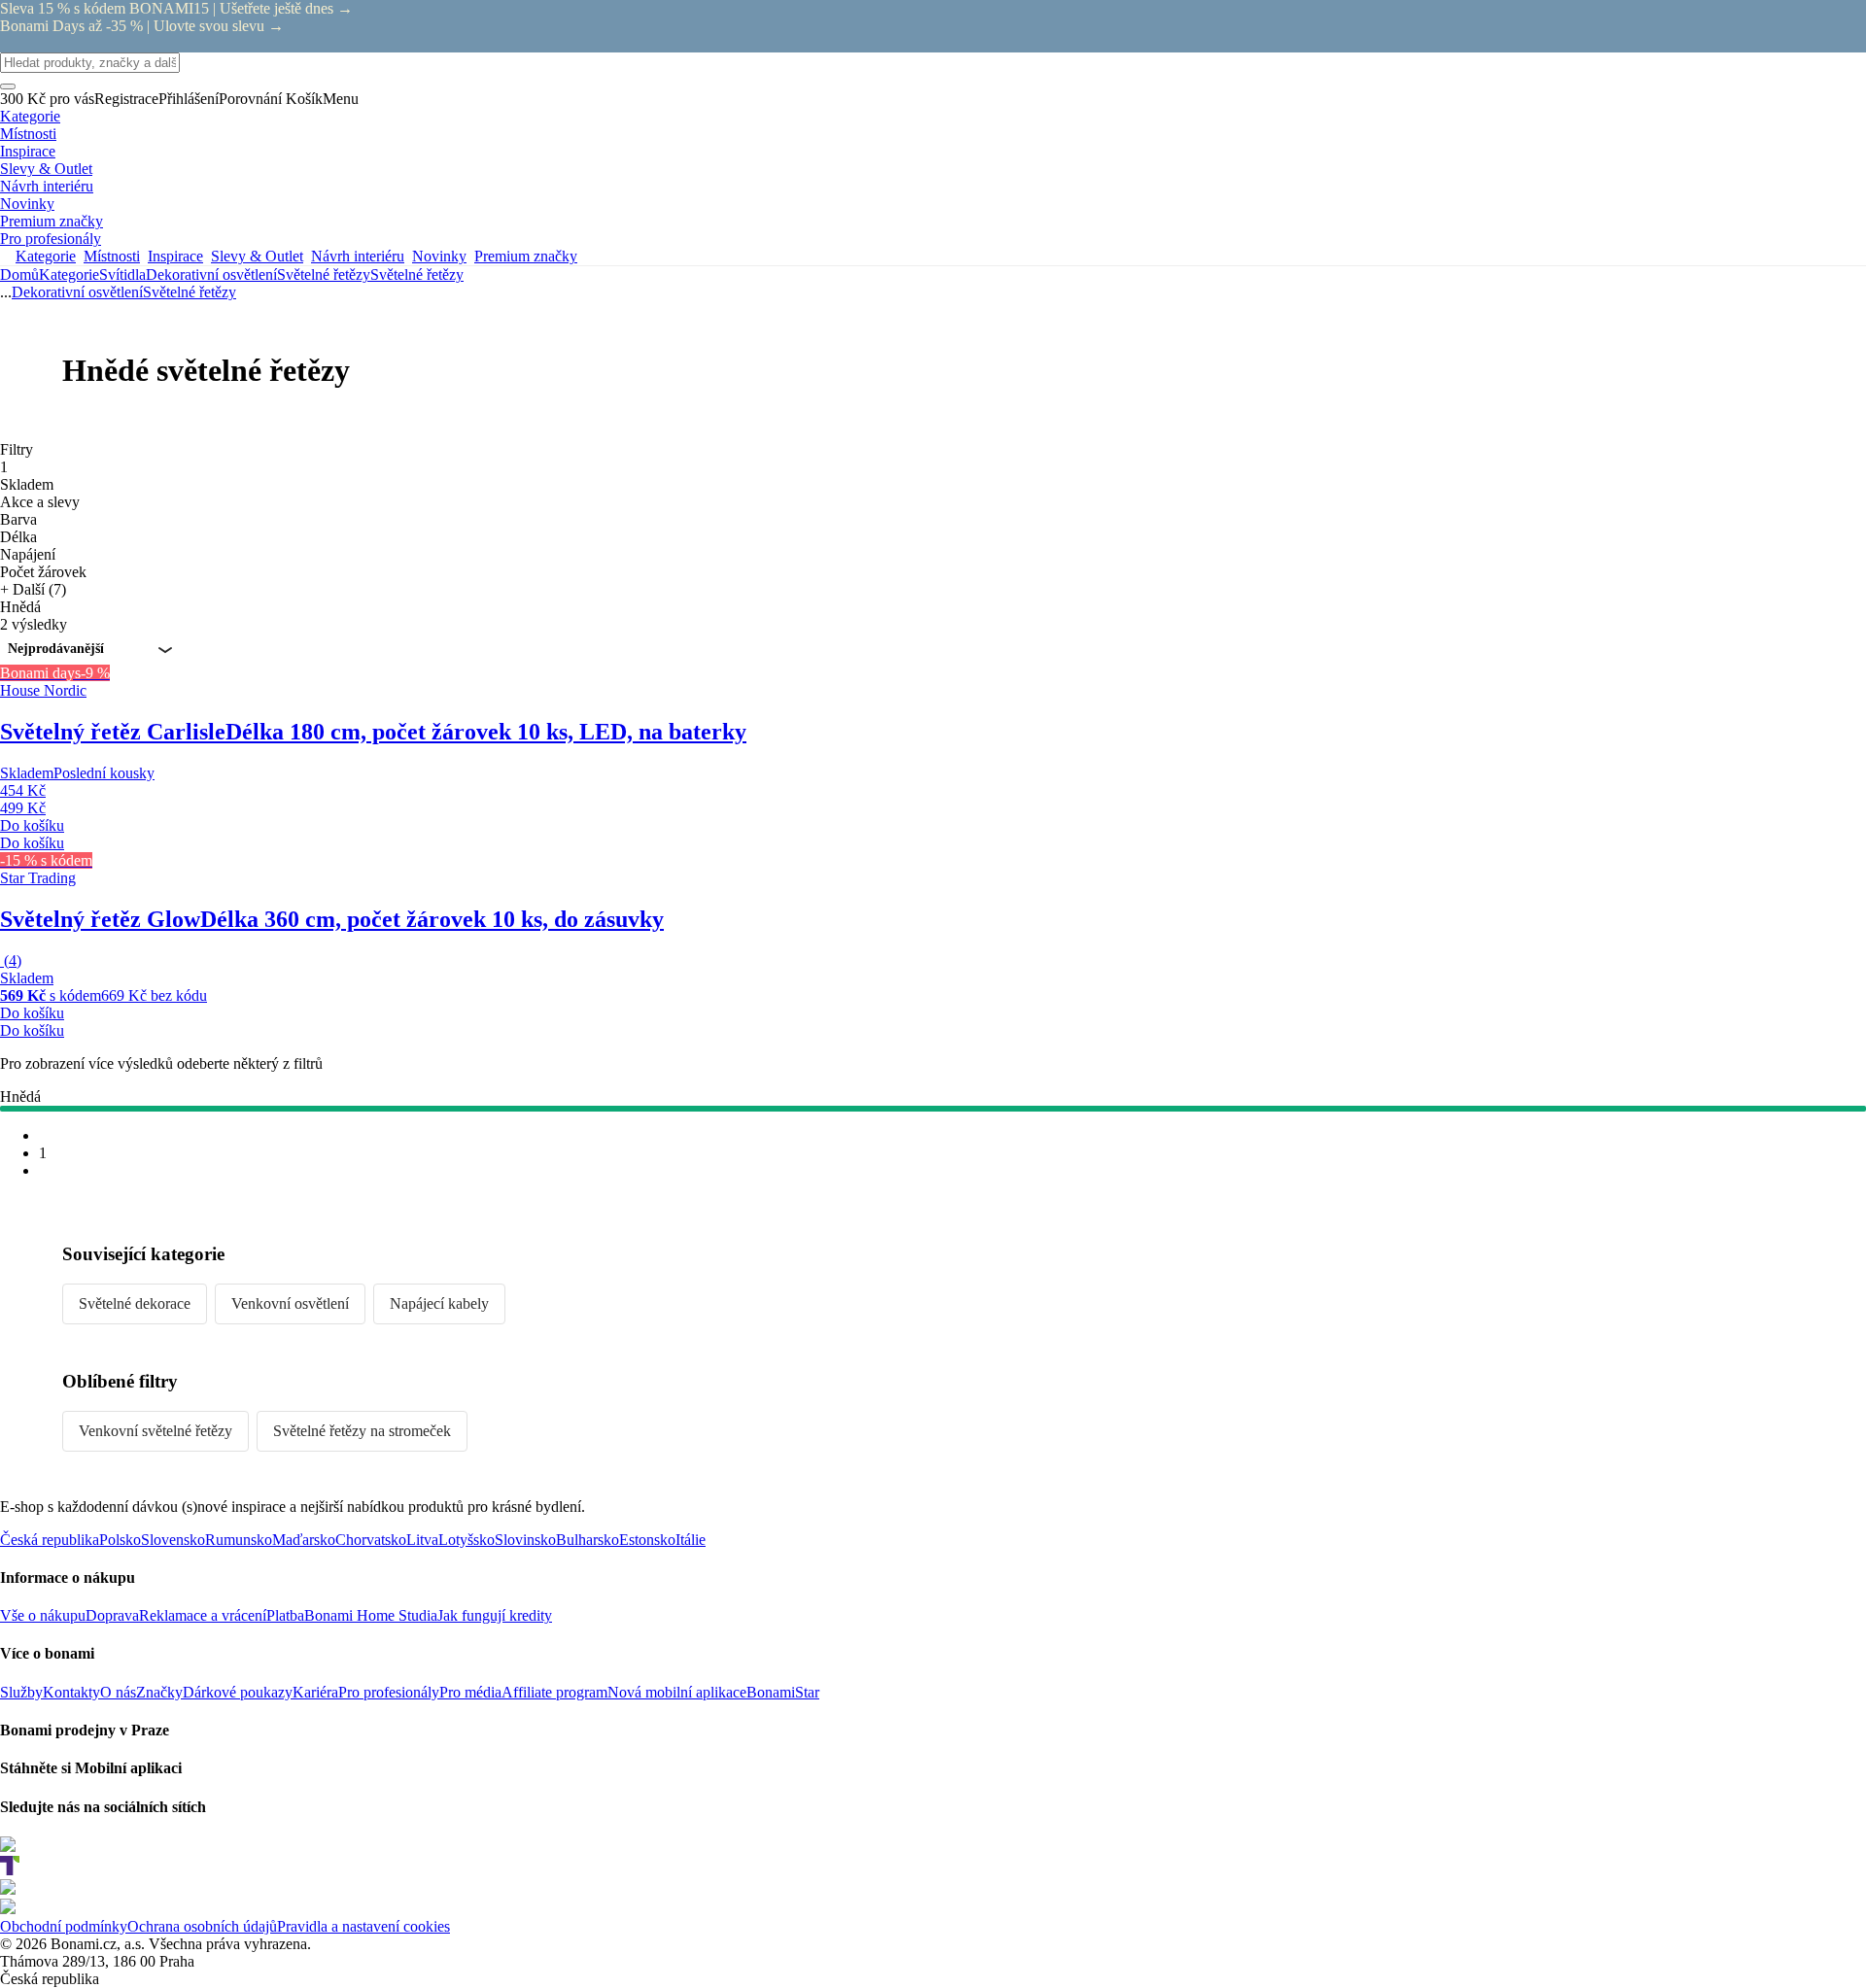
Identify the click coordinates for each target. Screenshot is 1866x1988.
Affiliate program (554, 1692)
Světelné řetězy (417, 274)
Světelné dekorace (135, 1303)
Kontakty (71, 1692)
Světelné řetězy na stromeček (362, 1431)
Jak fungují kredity (495, 1615)
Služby (21, 1692)
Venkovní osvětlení (290, 1303)
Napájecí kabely (439, 1303)
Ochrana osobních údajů (202, 1926)
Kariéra (315, 1692)
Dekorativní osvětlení (211, 274)
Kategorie (69, 274)
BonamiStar (783, 1692)
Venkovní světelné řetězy (155, 1431)
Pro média (470, 1692)
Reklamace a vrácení (203, 1615)
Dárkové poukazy (238, 1692)
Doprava (112, 1615)
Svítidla (122, 274)
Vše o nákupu (43, 1615)
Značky (159, 1692)
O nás (118, 1692)
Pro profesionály (389, 1692)
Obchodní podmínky (64, 1926)
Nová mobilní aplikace (677, 1692)
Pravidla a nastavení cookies (363, 1926)
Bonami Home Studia (371, 1615)
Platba (285, 1615)
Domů (19, 274)
